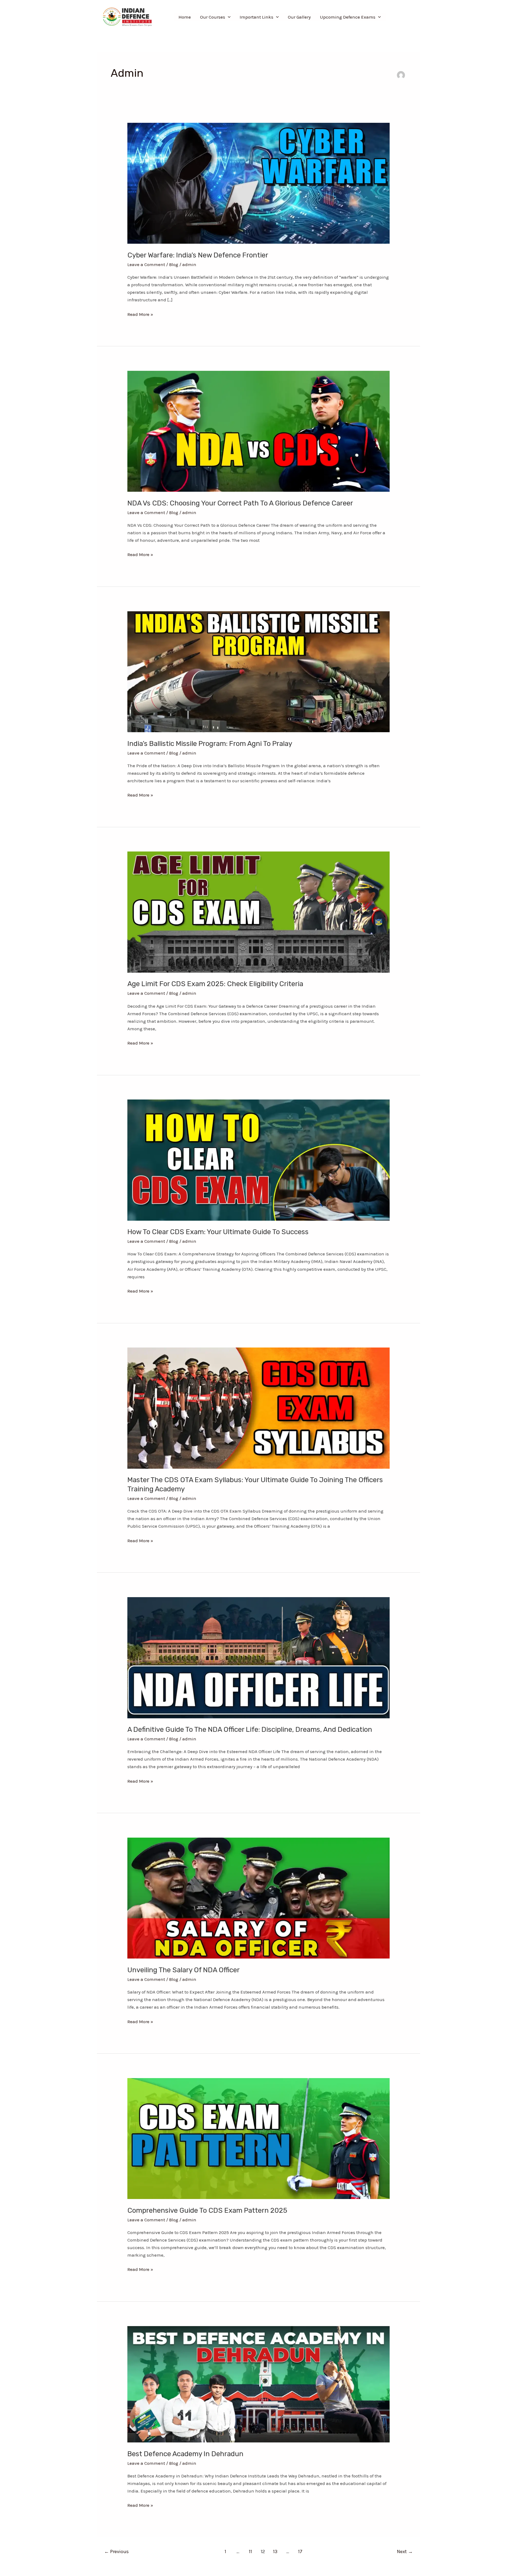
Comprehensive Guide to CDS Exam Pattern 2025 (207, 2210)
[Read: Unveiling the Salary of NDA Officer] (258, 1898)
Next (405, 2551)
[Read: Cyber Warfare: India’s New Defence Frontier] (258, 183)
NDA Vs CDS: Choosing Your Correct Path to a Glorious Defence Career (240, 503)
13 (275, 2551)
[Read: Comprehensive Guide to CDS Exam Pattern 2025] (258, 2138)
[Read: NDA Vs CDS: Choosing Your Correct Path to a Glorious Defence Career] (258, 431)
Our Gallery (299, 17)
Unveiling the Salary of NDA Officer (184, 1970)
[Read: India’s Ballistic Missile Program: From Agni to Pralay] (258, 671)
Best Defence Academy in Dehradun (185, 2454)
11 (250, 2551)
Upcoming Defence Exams (348, 17)
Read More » (140, 314)
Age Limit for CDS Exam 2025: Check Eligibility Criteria (215, 984)
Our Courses (213, 17)
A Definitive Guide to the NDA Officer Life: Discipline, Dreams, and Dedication (250, 1729)
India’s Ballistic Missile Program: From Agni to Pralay (210, 744)
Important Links (256, 17)
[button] (228, 17)
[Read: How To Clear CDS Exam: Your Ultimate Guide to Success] (258, 1160)
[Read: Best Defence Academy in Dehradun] (258, 2384)
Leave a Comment (146, 264)
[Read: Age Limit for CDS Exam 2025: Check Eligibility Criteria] (258, 912)
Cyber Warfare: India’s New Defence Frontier (198, 255)
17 (300, 2551)
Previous (116, 2551)
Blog (174, 264)
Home (185, 17)
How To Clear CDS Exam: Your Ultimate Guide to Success (218, 1232)
